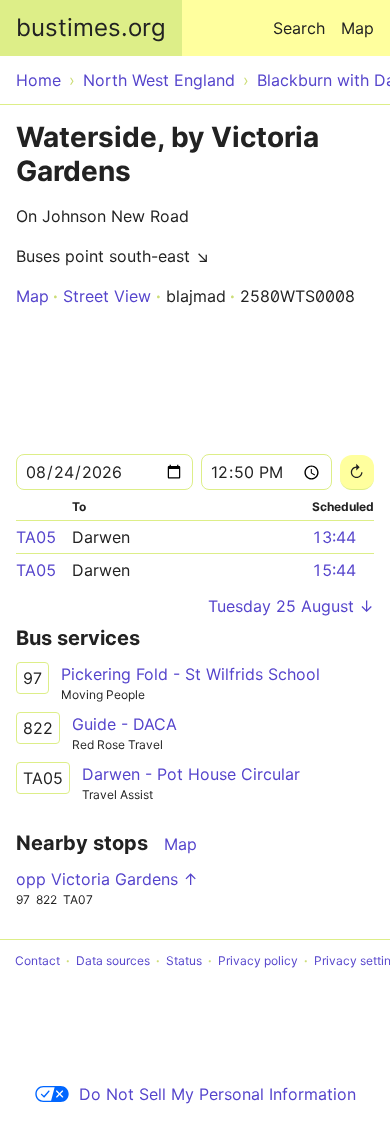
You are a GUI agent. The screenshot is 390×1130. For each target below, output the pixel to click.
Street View (107, 296)
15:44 (334, 570)
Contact (37, 960)
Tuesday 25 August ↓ (291, 606)
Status (184, 960)
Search (299, 28)
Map (357, 28)
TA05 (36, 537)
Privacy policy (258, 960)
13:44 (334, 537)
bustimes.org (91, 27)
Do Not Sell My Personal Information (217, 1094)
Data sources (113, 960)
